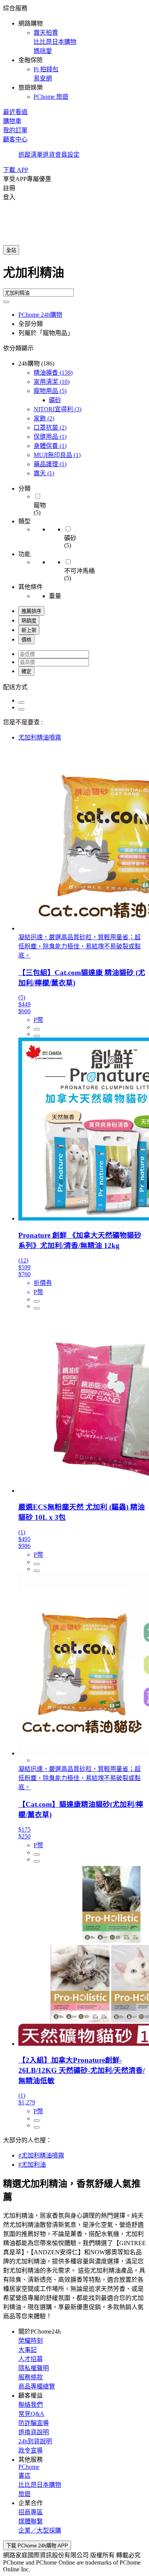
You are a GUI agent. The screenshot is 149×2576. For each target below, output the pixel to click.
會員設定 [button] (67, 155)
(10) (52, 382)
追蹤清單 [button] (31, 155)
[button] (74, 52)
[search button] (6, 302)
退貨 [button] (49, 155)
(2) (44, 418)
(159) (53, 373)
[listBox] (74, 687)
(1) (50, 437)
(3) (57, 409)
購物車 (12, 121)
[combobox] (74, 276)
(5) (50, 391)
